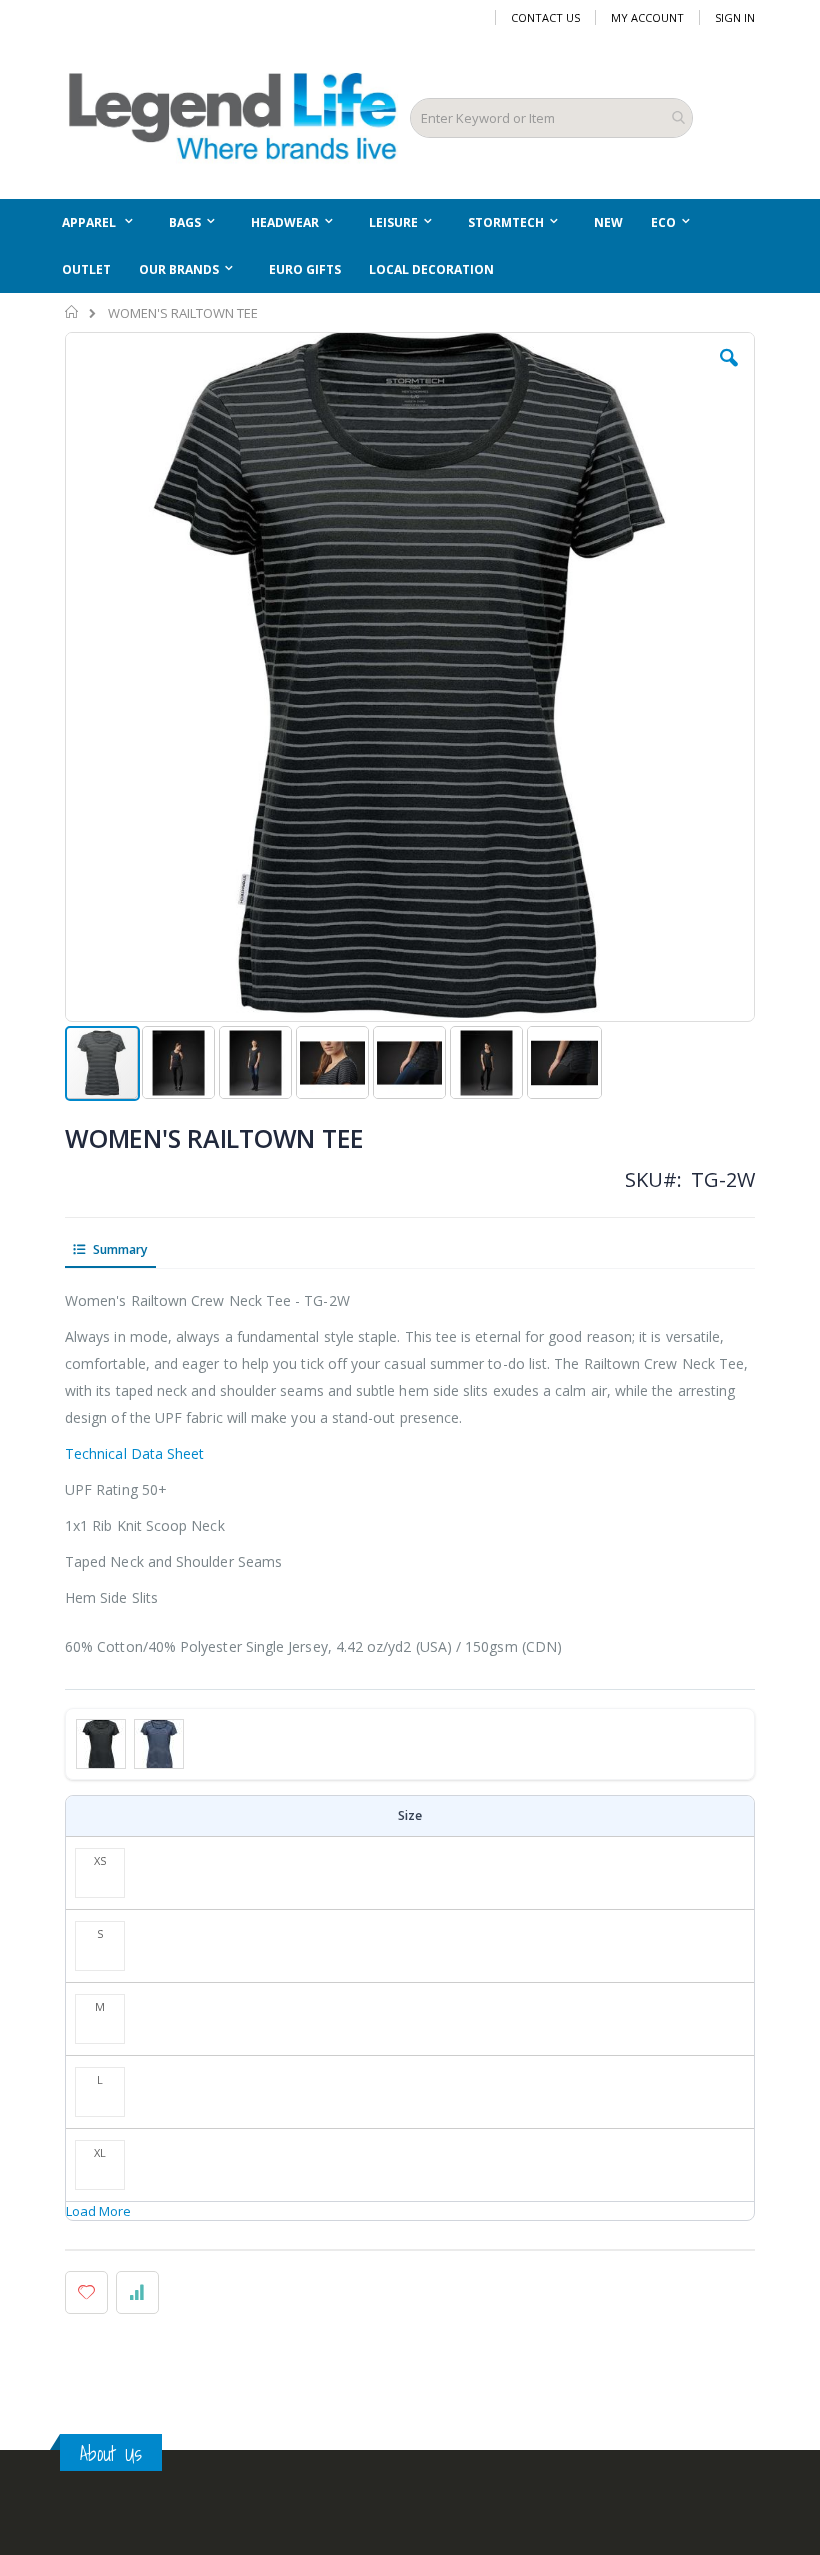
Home (72, 312)
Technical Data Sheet (134, 1453)
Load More (98, 2211)
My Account (647, 17)
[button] (729, 373)
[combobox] (551, 118)
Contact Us (545, 17)
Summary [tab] (119, 1249)
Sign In (735, 17)
